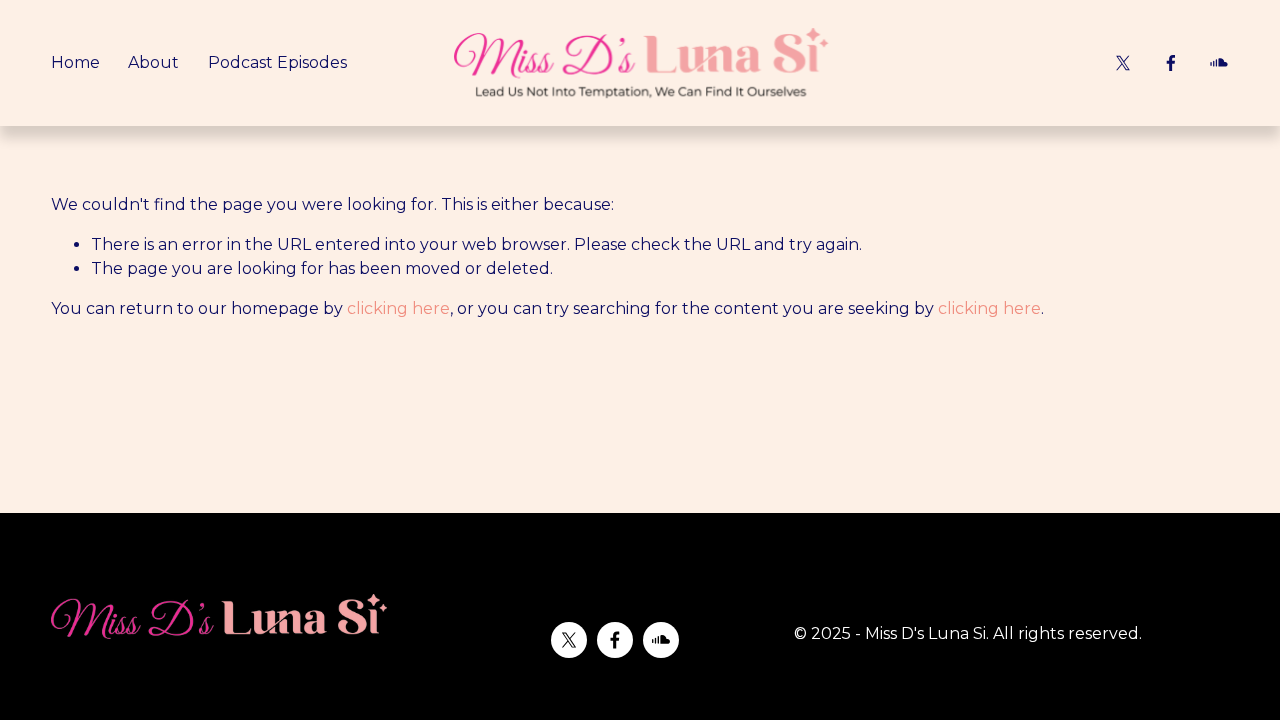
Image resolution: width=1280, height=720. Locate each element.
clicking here (398, 308)
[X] (1123, 63)
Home (75, 62)
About (153, 62)
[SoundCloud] (1219, 63)
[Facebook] (1171, 63)
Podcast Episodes (277, 62)
